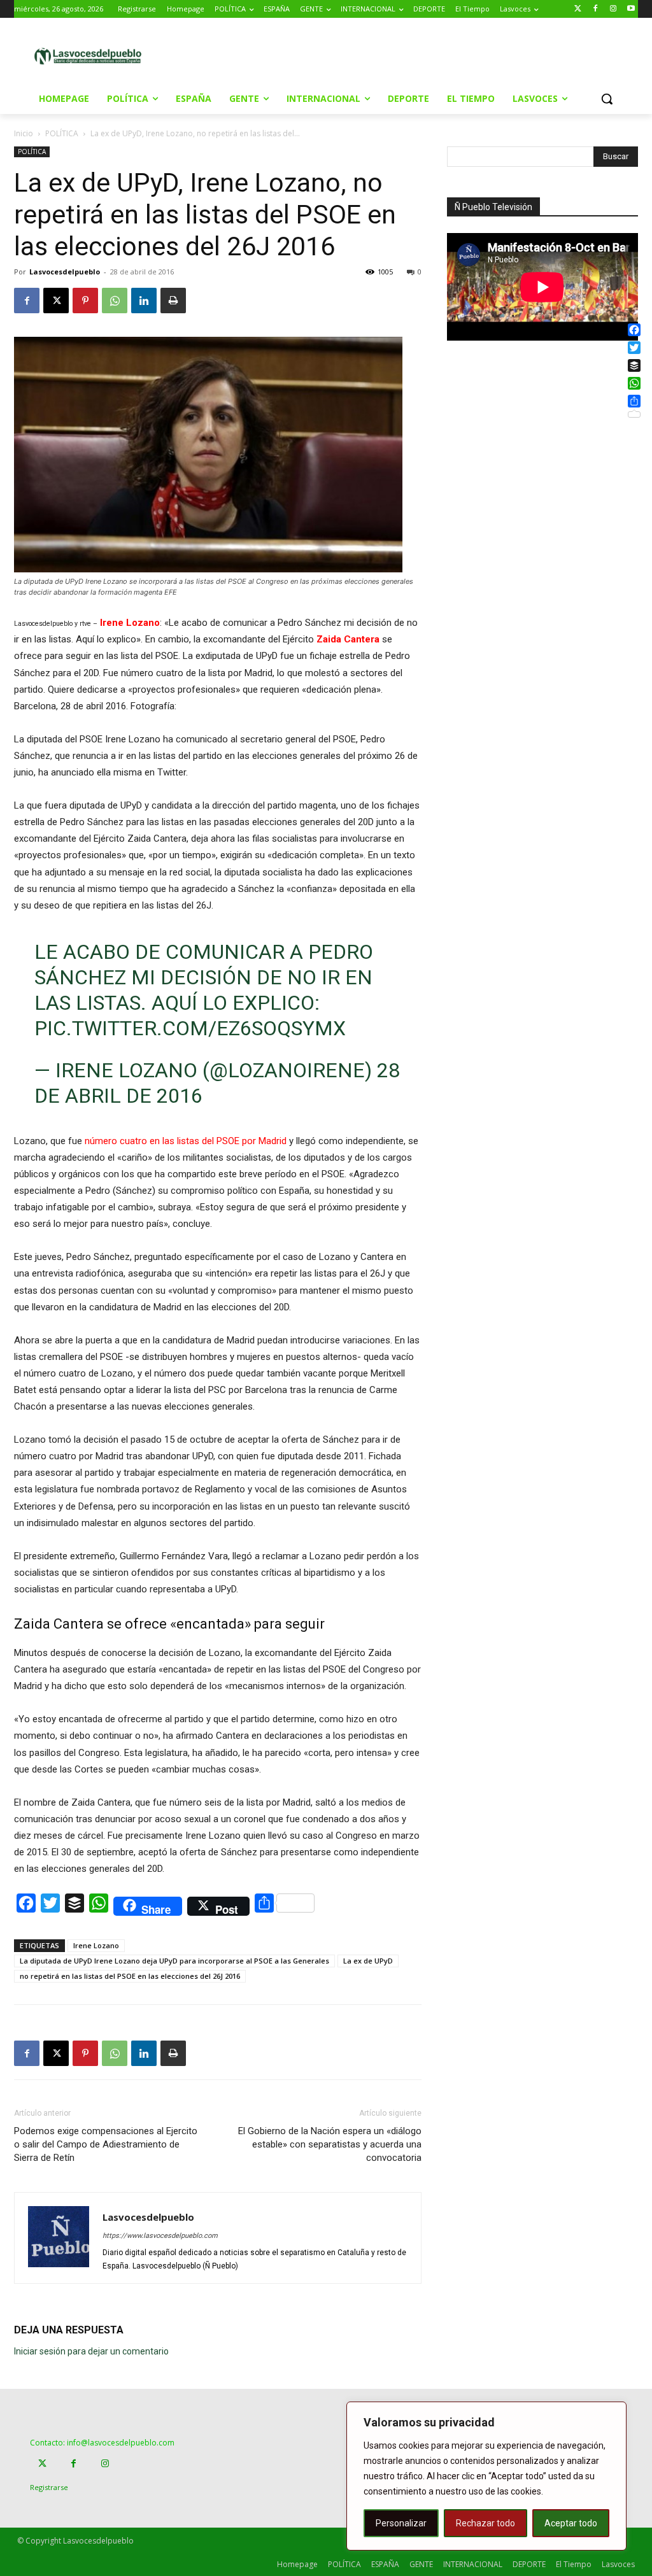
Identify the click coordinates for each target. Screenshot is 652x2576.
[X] (56, 301)
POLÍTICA (62, 133)
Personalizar (401, 2523)
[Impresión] (173, 301)
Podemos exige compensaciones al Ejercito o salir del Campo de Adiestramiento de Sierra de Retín (106, 2144)
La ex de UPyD (368, 1961)
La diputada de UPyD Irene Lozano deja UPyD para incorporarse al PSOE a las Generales (174, 1961)
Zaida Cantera (348, 639)
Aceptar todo (571, 2523)
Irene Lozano (130, 623)
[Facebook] (596, 9)
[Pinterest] (85, 301)
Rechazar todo (485, 2523)
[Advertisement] (324, 55)
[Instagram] (613, 9)
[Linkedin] (144, 301)
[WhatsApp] (115, 301)
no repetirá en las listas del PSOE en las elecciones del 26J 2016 (130, 1976)
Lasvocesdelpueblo (65, 272)
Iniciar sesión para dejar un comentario (91, 2351)
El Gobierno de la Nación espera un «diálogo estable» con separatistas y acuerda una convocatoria (330, 2144)
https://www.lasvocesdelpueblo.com (160, 2236)
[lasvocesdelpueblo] (91, 57)
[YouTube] (631, 9)
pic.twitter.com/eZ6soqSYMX (190, 1028)
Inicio (24, 133)
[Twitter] (578, 9)
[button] (607, 99)
